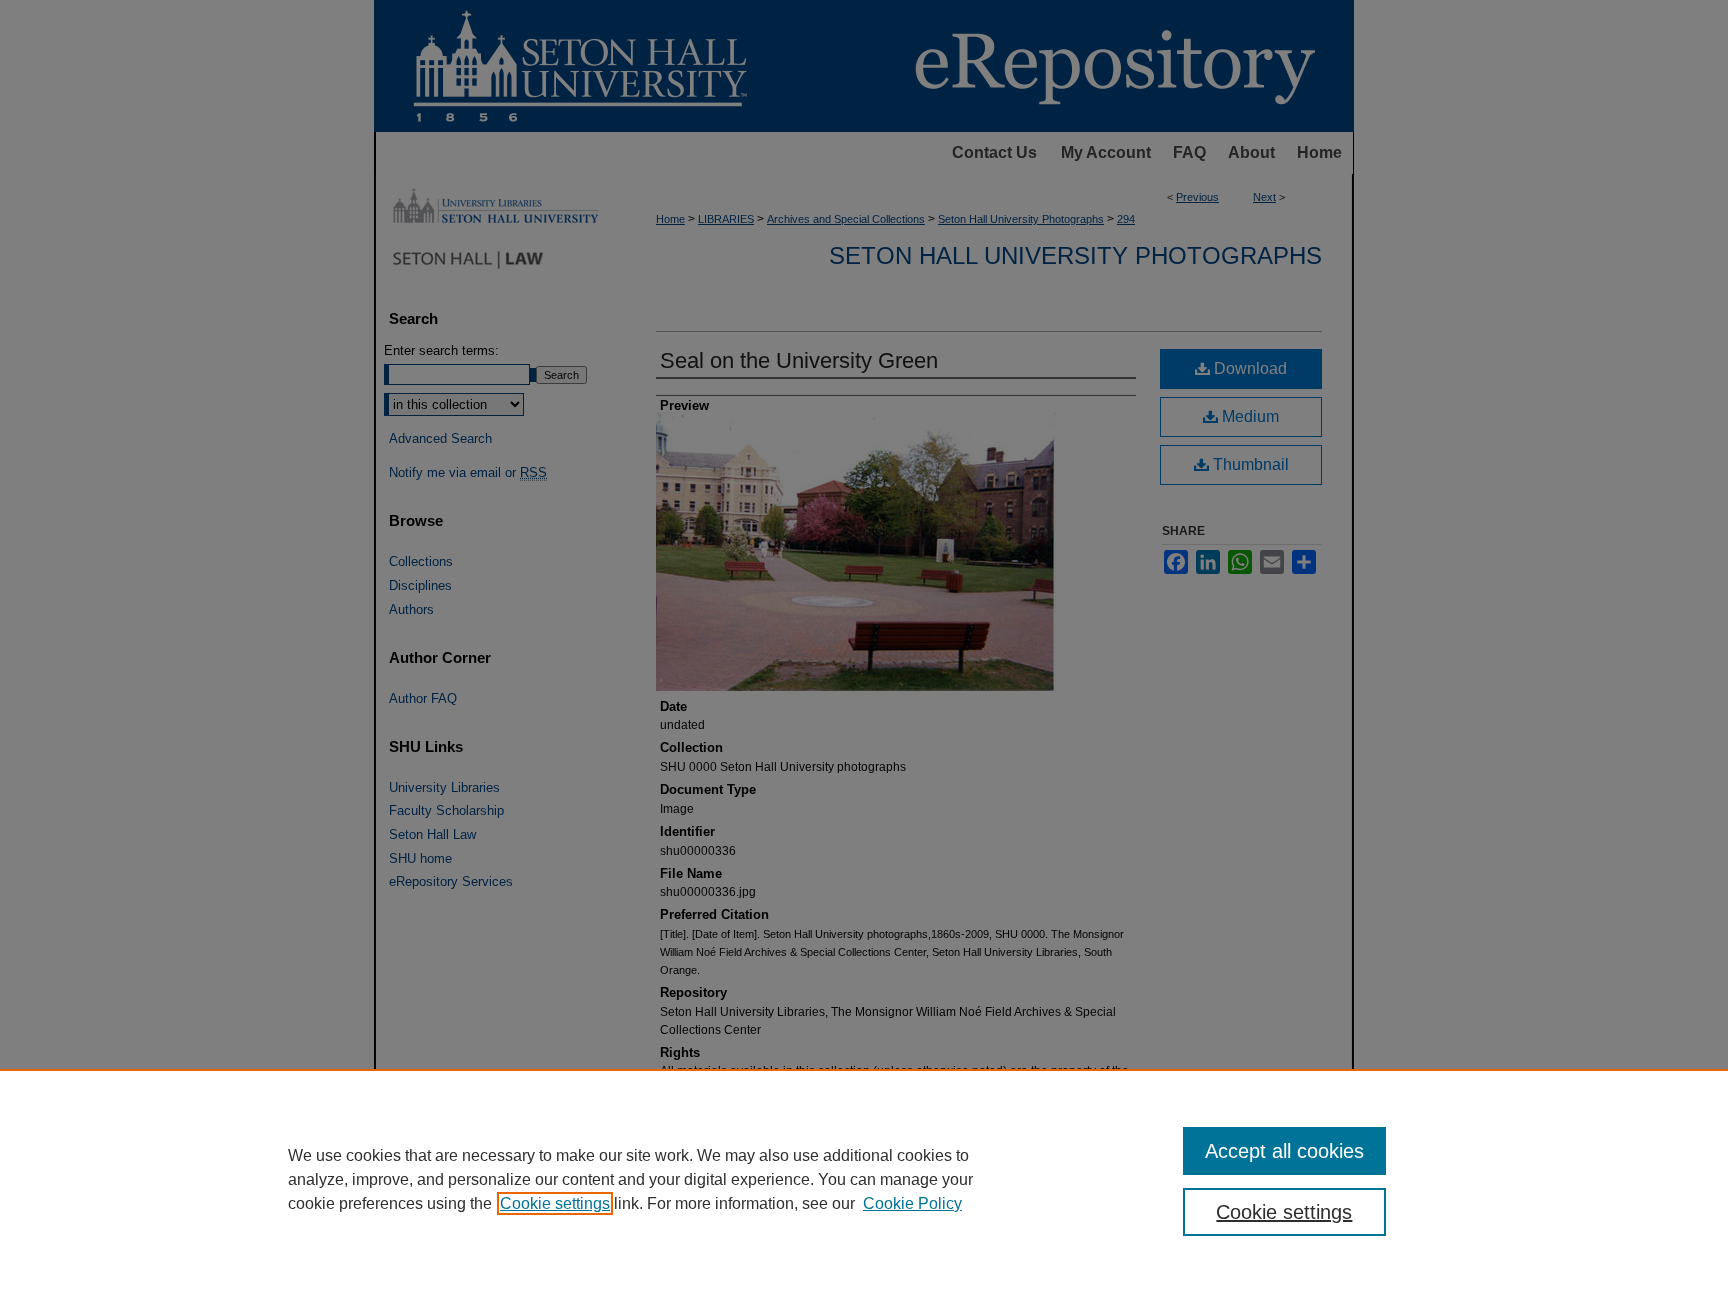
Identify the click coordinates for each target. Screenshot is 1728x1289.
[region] (864, 1179)
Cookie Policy (912, 1203)
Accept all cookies (1284, 1151)
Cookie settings (555, 1203)
